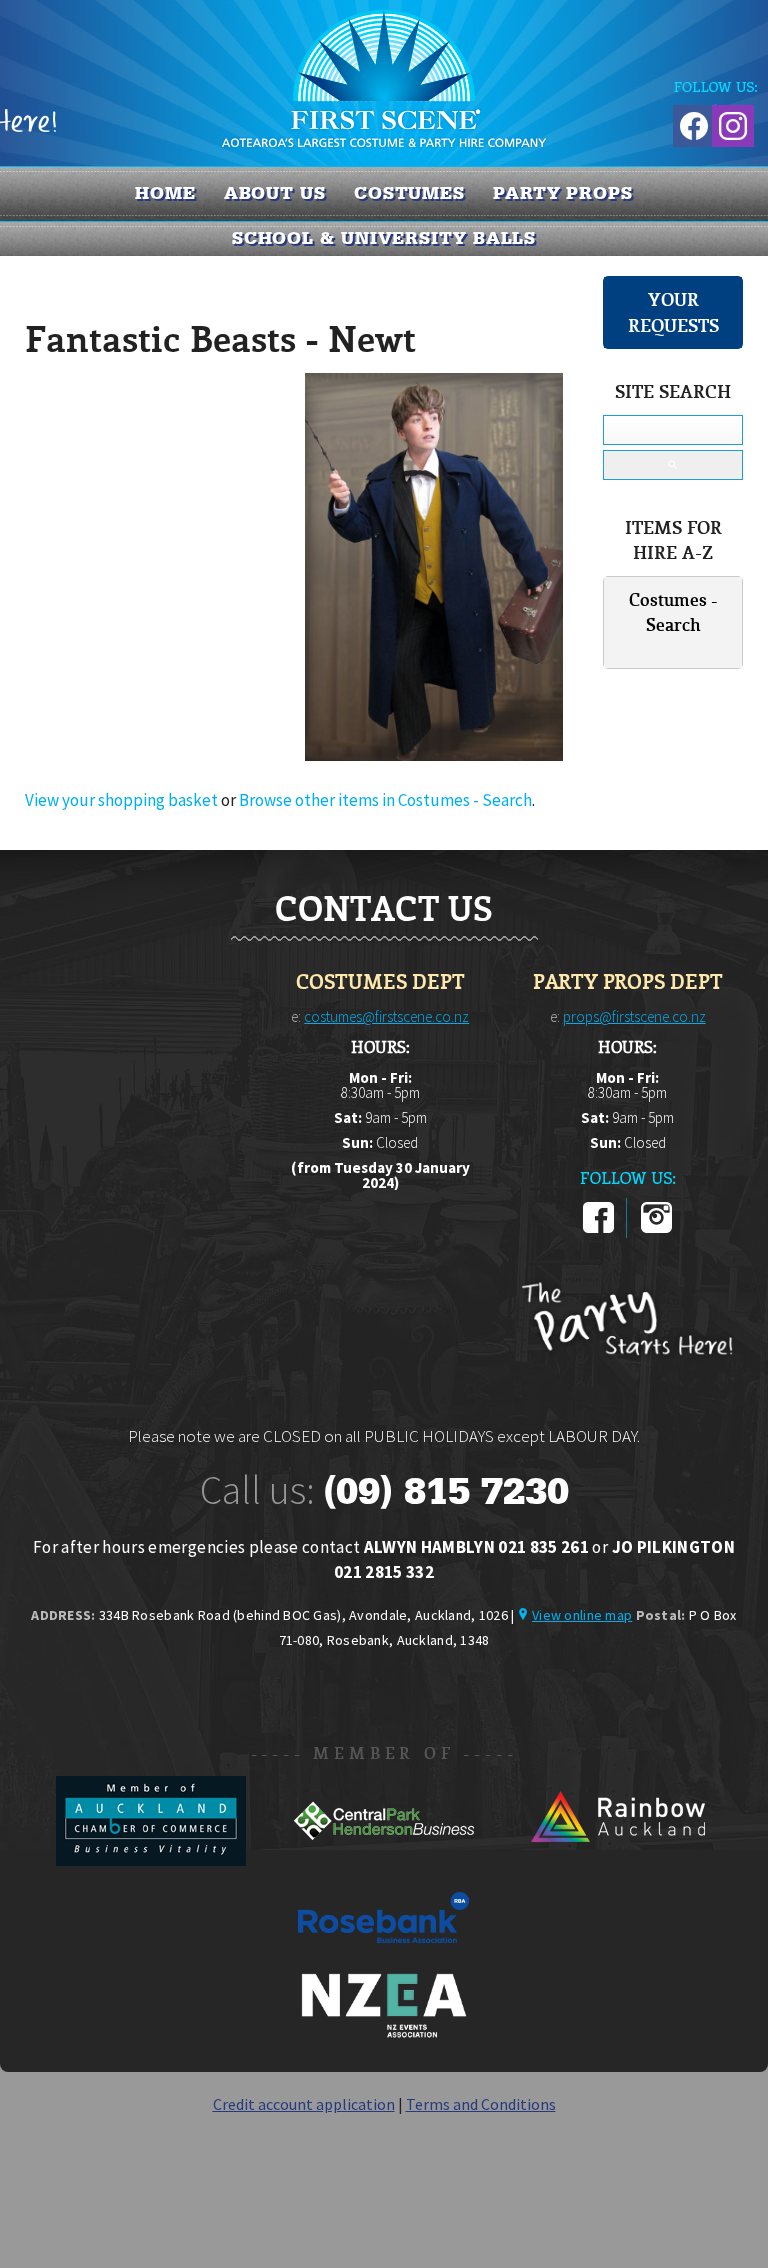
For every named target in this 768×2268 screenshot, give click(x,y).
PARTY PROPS (563, 193)
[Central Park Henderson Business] (385, 1860)
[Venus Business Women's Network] (384, 2034)
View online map (582, 1615)
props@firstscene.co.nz (634, 1016)
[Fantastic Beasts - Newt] (434, 755)
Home (165, 193)
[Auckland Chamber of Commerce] (152, 1860)
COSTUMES (409, 193)
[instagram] (656, 1229)
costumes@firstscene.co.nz (386, 1016)
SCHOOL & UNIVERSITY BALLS (384, 238)
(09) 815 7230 (446, 1491)
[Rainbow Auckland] (617, 1860)
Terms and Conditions (481, 2104)
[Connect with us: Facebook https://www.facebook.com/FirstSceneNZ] (691, 122)
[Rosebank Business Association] (384, 1957)
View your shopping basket (121, 800)
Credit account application (304, 2104)
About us (275, 193)
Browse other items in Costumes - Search (385, 800)
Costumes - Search (673, 612)
